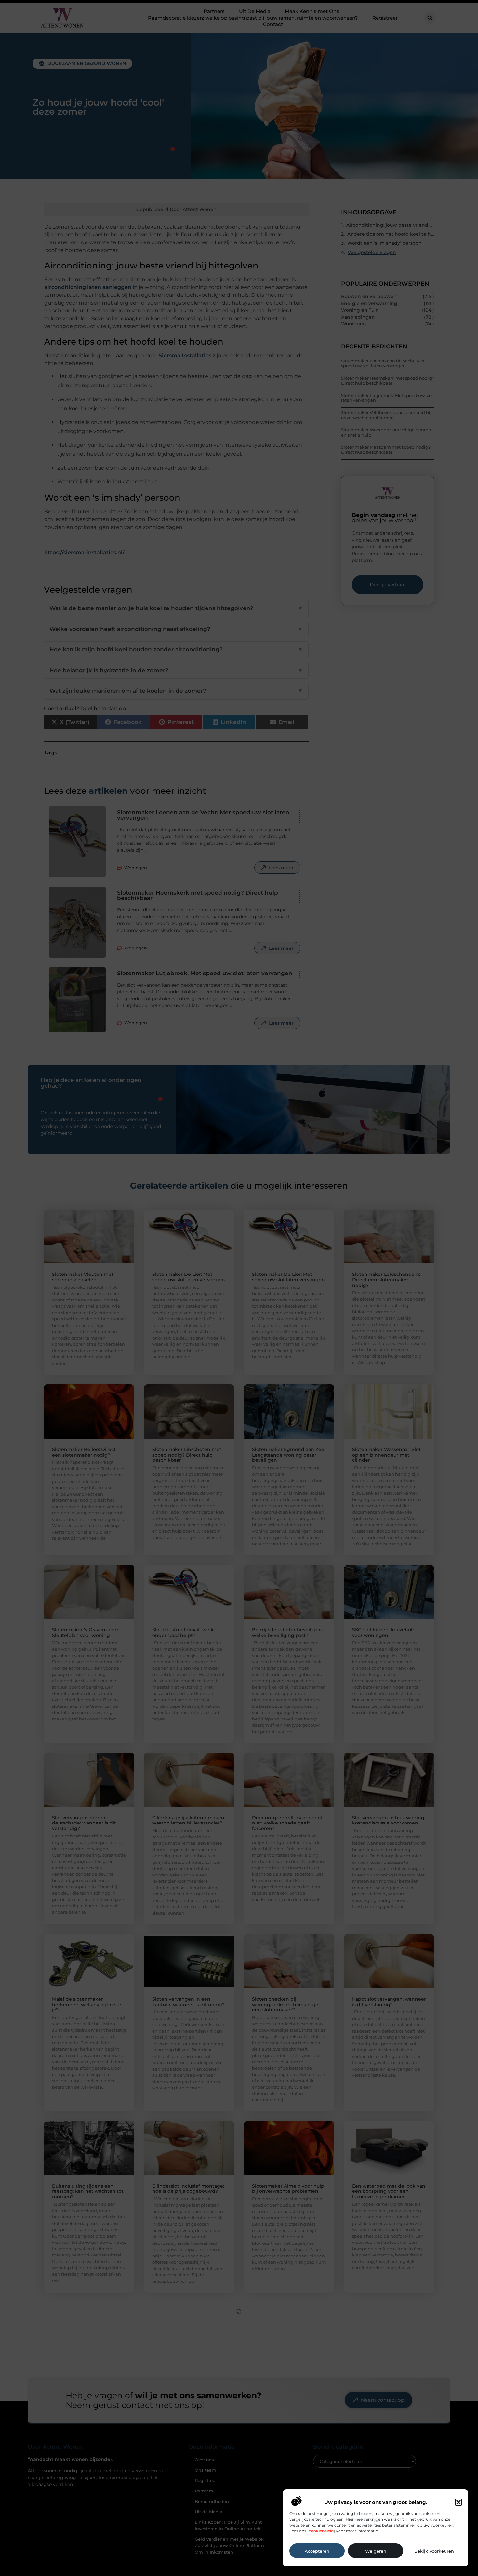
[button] (458, 2502)
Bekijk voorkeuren (434, 2551)
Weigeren (376, 2551)
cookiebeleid (321, 2531)
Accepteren (317, 2551)
